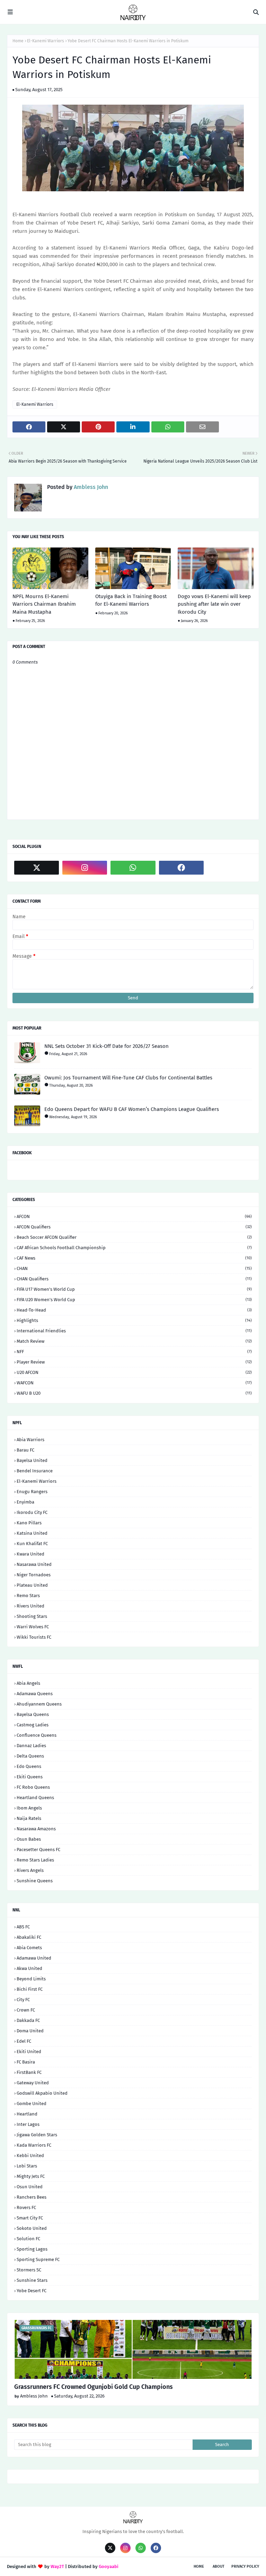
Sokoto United (32, 2228)
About (219, 2566)
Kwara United (30, 1554)
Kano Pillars (29, 1523)
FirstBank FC (29, 2072)
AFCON (134, 1216)
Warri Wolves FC (33, 1627)
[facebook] (181, 868)
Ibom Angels (29, 1808)
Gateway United (33, 2083)
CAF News (134, 1258)
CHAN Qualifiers (134, 1279)
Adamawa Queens (35, 1694)
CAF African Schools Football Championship (134, 1248)
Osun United (30, 2187)
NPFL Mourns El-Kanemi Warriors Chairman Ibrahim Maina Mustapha (44, 604)
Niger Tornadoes (34, 1575)
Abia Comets (29, 1948)
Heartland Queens (35, 1798)
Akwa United (29, 1968)
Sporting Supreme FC (38, 2259)
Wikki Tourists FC (34, 1637)
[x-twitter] (37, 868)
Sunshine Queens (35, 1881)
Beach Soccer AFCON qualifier (134, 1237)
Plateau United (32, 1585)
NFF (134, 1352)
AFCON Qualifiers (134, 1227)
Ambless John (90, 487)
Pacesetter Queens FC (38, 1850)
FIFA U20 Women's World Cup (134, 1300)
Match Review (134, 1341)
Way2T (57, 2566)
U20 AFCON (134, 1372)
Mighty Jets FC (31, 2176)
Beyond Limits (31, 1979)
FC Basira (26, 2062)
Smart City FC (30, 2218)
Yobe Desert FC (32, 2291)
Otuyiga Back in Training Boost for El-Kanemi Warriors (131, 600)
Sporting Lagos (32, 2249)
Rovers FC (26, 2207)
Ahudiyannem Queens (39, 1704)
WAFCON (134, 1383)
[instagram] (85, 868)
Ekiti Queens (30, 1777)
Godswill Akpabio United (42, 2093)
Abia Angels (28, 1683)
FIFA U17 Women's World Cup (134, 1289)
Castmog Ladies (33, 1725)
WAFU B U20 (134, 1393)
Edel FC (24, 2041)
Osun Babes (29, 1839)
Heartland (27, 2114)
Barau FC (25, 1450)
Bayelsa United (32, 1460)
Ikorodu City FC (32, 1512)
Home (18, 41)
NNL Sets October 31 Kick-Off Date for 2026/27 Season (107, 1046)
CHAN (134, 1268)
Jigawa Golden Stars (37, 2135)
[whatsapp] (133, 868)
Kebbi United (30, 2156)
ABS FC (23, 1927)
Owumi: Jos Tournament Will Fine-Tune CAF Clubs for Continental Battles (128, 1078)
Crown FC (26, 2010)
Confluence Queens (37, 1735)
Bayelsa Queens (33, 1714)
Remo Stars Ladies (35, 1860)
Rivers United (30, 1606)
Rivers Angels (30, 1870)
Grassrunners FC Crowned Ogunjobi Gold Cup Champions (94, 2387)
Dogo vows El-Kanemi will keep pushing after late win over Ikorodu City (214, 604)
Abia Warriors (30, 1440)
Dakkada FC (28, 2020)
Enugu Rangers (32, 1492)
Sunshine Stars (32, 2280)
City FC (23, 2000)
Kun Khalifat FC (32, 1544)
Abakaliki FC (29, 1937)
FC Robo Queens (33, 1787)
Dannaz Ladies (31, 1746)
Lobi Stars (27, 2166)
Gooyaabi (109, 2566)
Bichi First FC (30, 1989)
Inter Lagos (28, 2124)
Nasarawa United (34, 1564)
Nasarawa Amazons (36, 1829)
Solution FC (28, 2239)
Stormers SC (29, 2270)
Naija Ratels (29, 1818)
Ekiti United (29, 2052)
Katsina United (32, 1533)
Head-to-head (134, 1310)
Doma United (30, 2031)
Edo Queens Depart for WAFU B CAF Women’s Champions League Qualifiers (132, 1109)
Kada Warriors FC (34, 2145)
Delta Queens (30, 1756)
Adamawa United (34, 1958)
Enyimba (25, 1502)
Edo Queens (29, 1766)
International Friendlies (134, 1331)
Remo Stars (28, 1596)
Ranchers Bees (32, 2197)
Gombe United (32, 2104)
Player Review (134, 1362)
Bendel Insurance (35, 1471)
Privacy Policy (245, 2566)
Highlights (134, 1320)
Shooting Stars (32, 1616)
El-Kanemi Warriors (46, 41)
